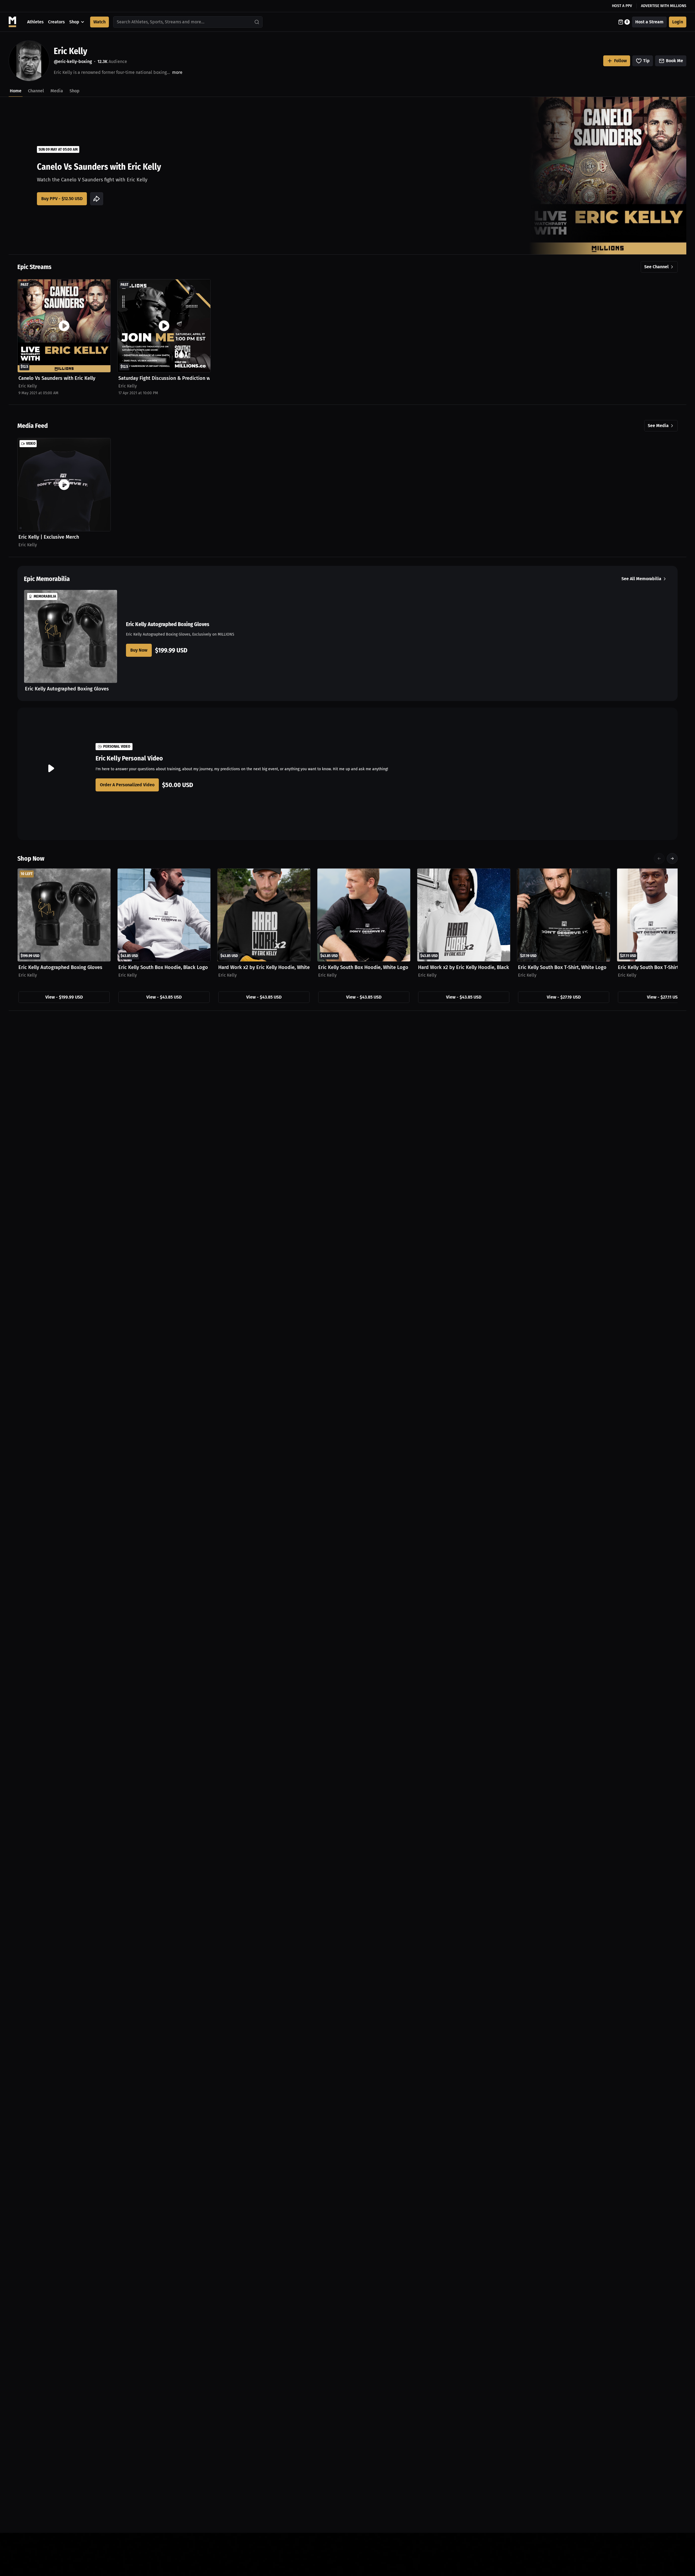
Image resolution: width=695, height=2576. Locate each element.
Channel (36, 91)
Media (57, 91)
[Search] (257, 22)
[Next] (672, 858)
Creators (56, 22)
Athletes (35, 22)
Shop (74, 22)
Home (16, 91)
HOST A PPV (622, 6)
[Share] (97, 199)
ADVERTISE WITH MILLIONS (664, 6)
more (177, 72)
